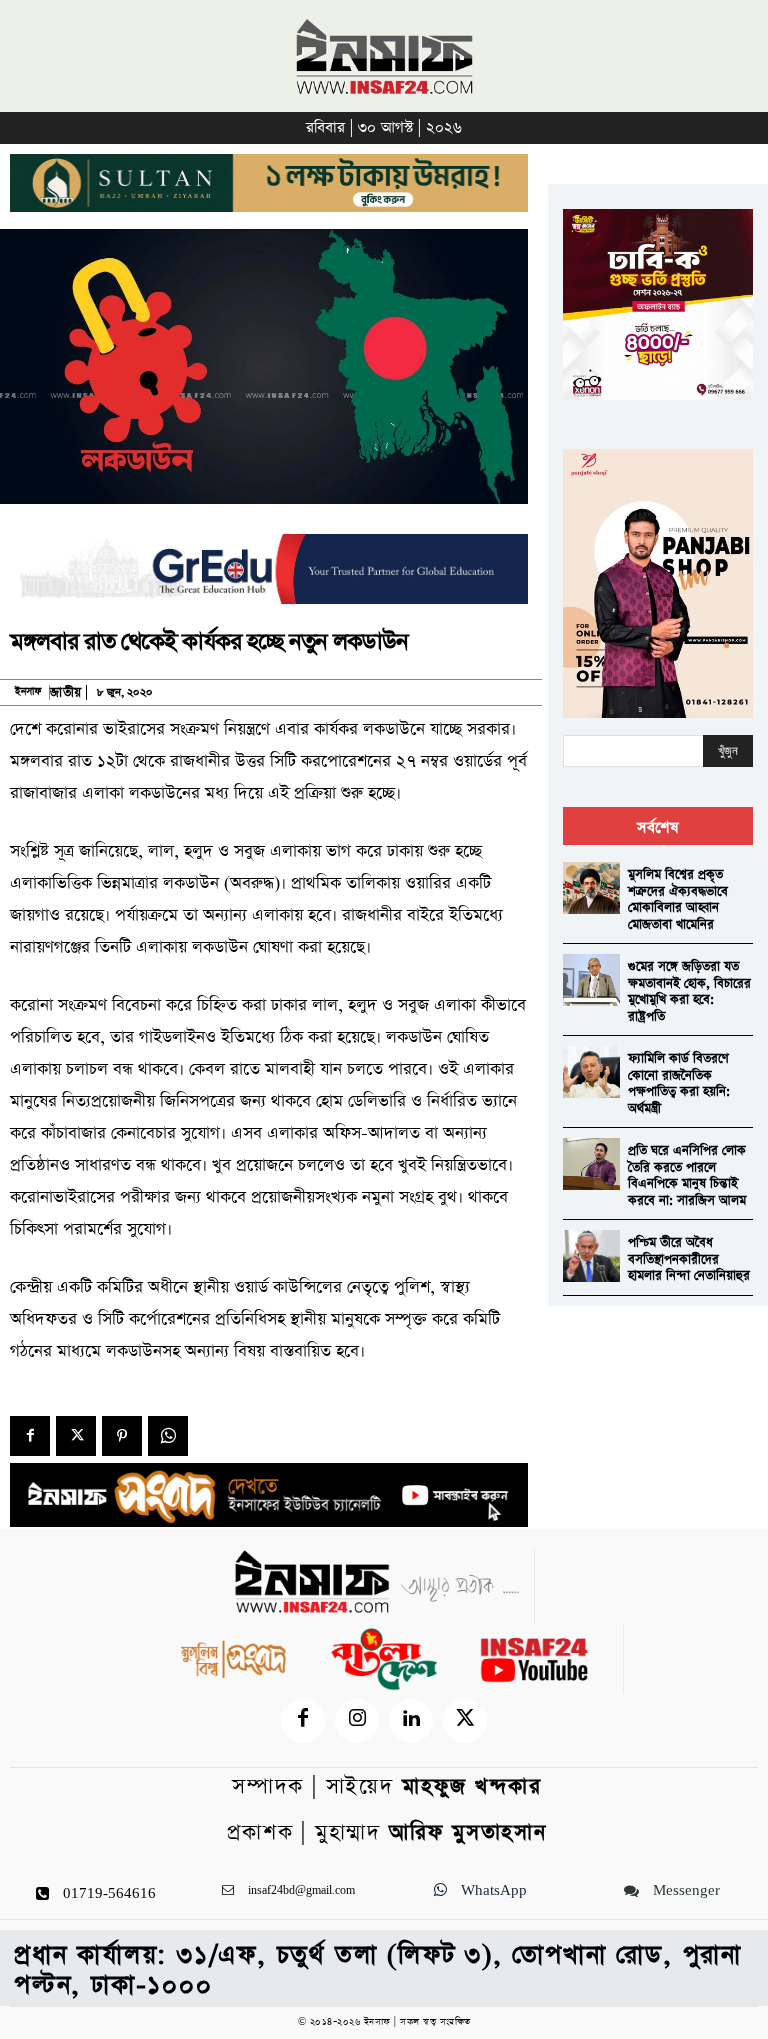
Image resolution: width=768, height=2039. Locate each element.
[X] (76, 1436)
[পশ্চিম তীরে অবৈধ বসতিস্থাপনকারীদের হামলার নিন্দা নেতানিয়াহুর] (591, 1255)
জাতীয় (66, 692)
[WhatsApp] (168, 1436)
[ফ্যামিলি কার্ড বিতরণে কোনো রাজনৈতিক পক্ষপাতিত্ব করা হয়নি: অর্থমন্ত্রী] (591, 1071)
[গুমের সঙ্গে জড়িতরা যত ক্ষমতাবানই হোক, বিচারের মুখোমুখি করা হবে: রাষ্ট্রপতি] (591, 979)
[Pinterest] (122, 1436)
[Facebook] (30, 1436)
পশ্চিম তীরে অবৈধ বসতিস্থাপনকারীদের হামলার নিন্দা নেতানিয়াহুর (689, 1259)
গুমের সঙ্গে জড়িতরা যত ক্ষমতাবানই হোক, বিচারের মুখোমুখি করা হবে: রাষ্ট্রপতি (689, 991)
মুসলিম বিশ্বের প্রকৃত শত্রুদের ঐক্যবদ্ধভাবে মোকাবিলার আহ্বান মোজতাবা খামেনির (678, 899)
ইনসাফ (28, 692)
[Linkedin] (411, 1721)
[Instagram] (357, 1721)
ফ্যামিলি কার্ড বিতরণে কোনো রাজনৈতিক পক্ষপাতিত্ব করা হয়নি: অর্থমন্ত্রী (679, 1083)
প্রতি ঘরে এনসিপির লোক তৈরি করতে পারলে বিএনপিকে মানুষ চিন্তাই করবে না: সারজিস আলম (687, 1175)
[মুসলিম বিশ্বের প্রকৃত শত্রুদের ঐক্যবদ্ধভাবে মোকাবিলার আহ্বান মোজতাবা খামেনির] (591, 887)
